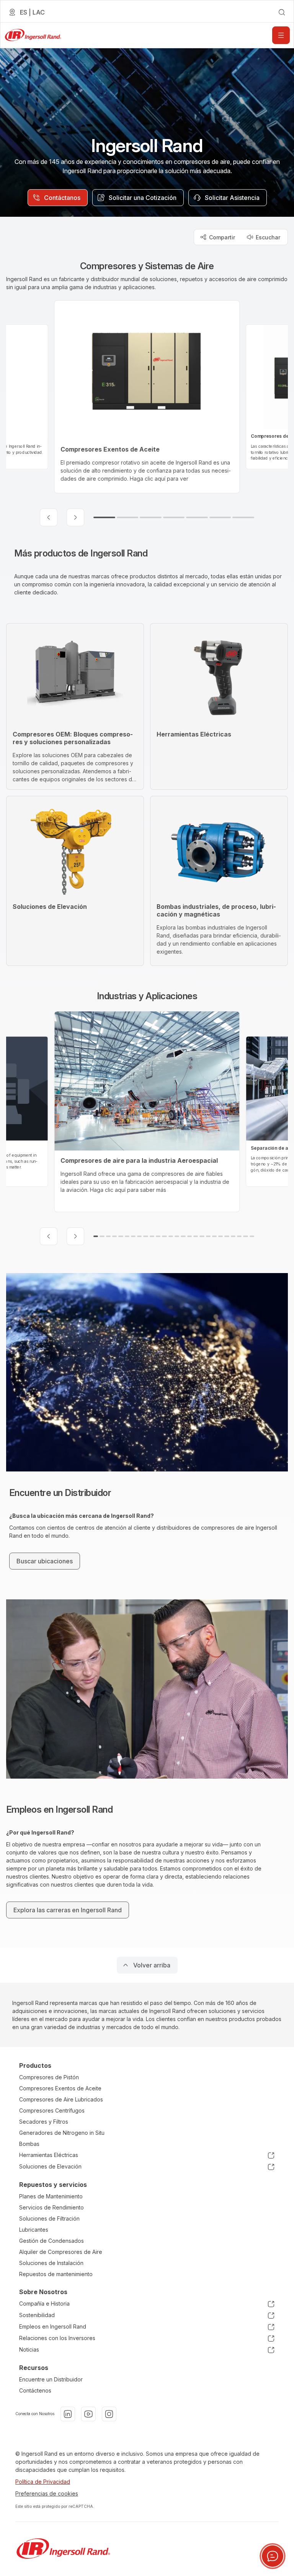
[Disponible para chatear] (273, 2556)
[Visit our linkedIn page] (68, 2414)
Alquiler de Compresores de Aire (61, 2252)
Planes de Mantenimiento (51, 2196)
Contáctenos (35, 2390)
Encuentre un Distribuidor (51, 2379)
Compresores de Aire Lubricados (61, 2099)
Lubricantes (34, 2230)
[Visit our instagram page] (109, 2414)
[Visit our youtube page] (88, 2414)
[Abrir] (281, 35)
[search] (282, 12)
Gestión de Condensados (51, 2241)
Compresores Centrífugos (52, 2110)
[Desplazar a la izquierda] (49, 517)
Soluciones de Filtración (49, 2218)
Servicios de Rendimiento (51, 2207)
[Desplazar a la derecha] (75, 517)
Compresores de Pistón (49, 2077)
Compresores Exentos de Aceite (60, 2088)
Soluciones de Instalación (51, 2263)
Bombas (29, 2144)
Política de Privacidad (43, 2482)
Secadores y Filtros (44, 2122)
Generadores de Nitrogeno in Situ (62, 2133)
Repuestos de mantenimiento (56, 2274)
